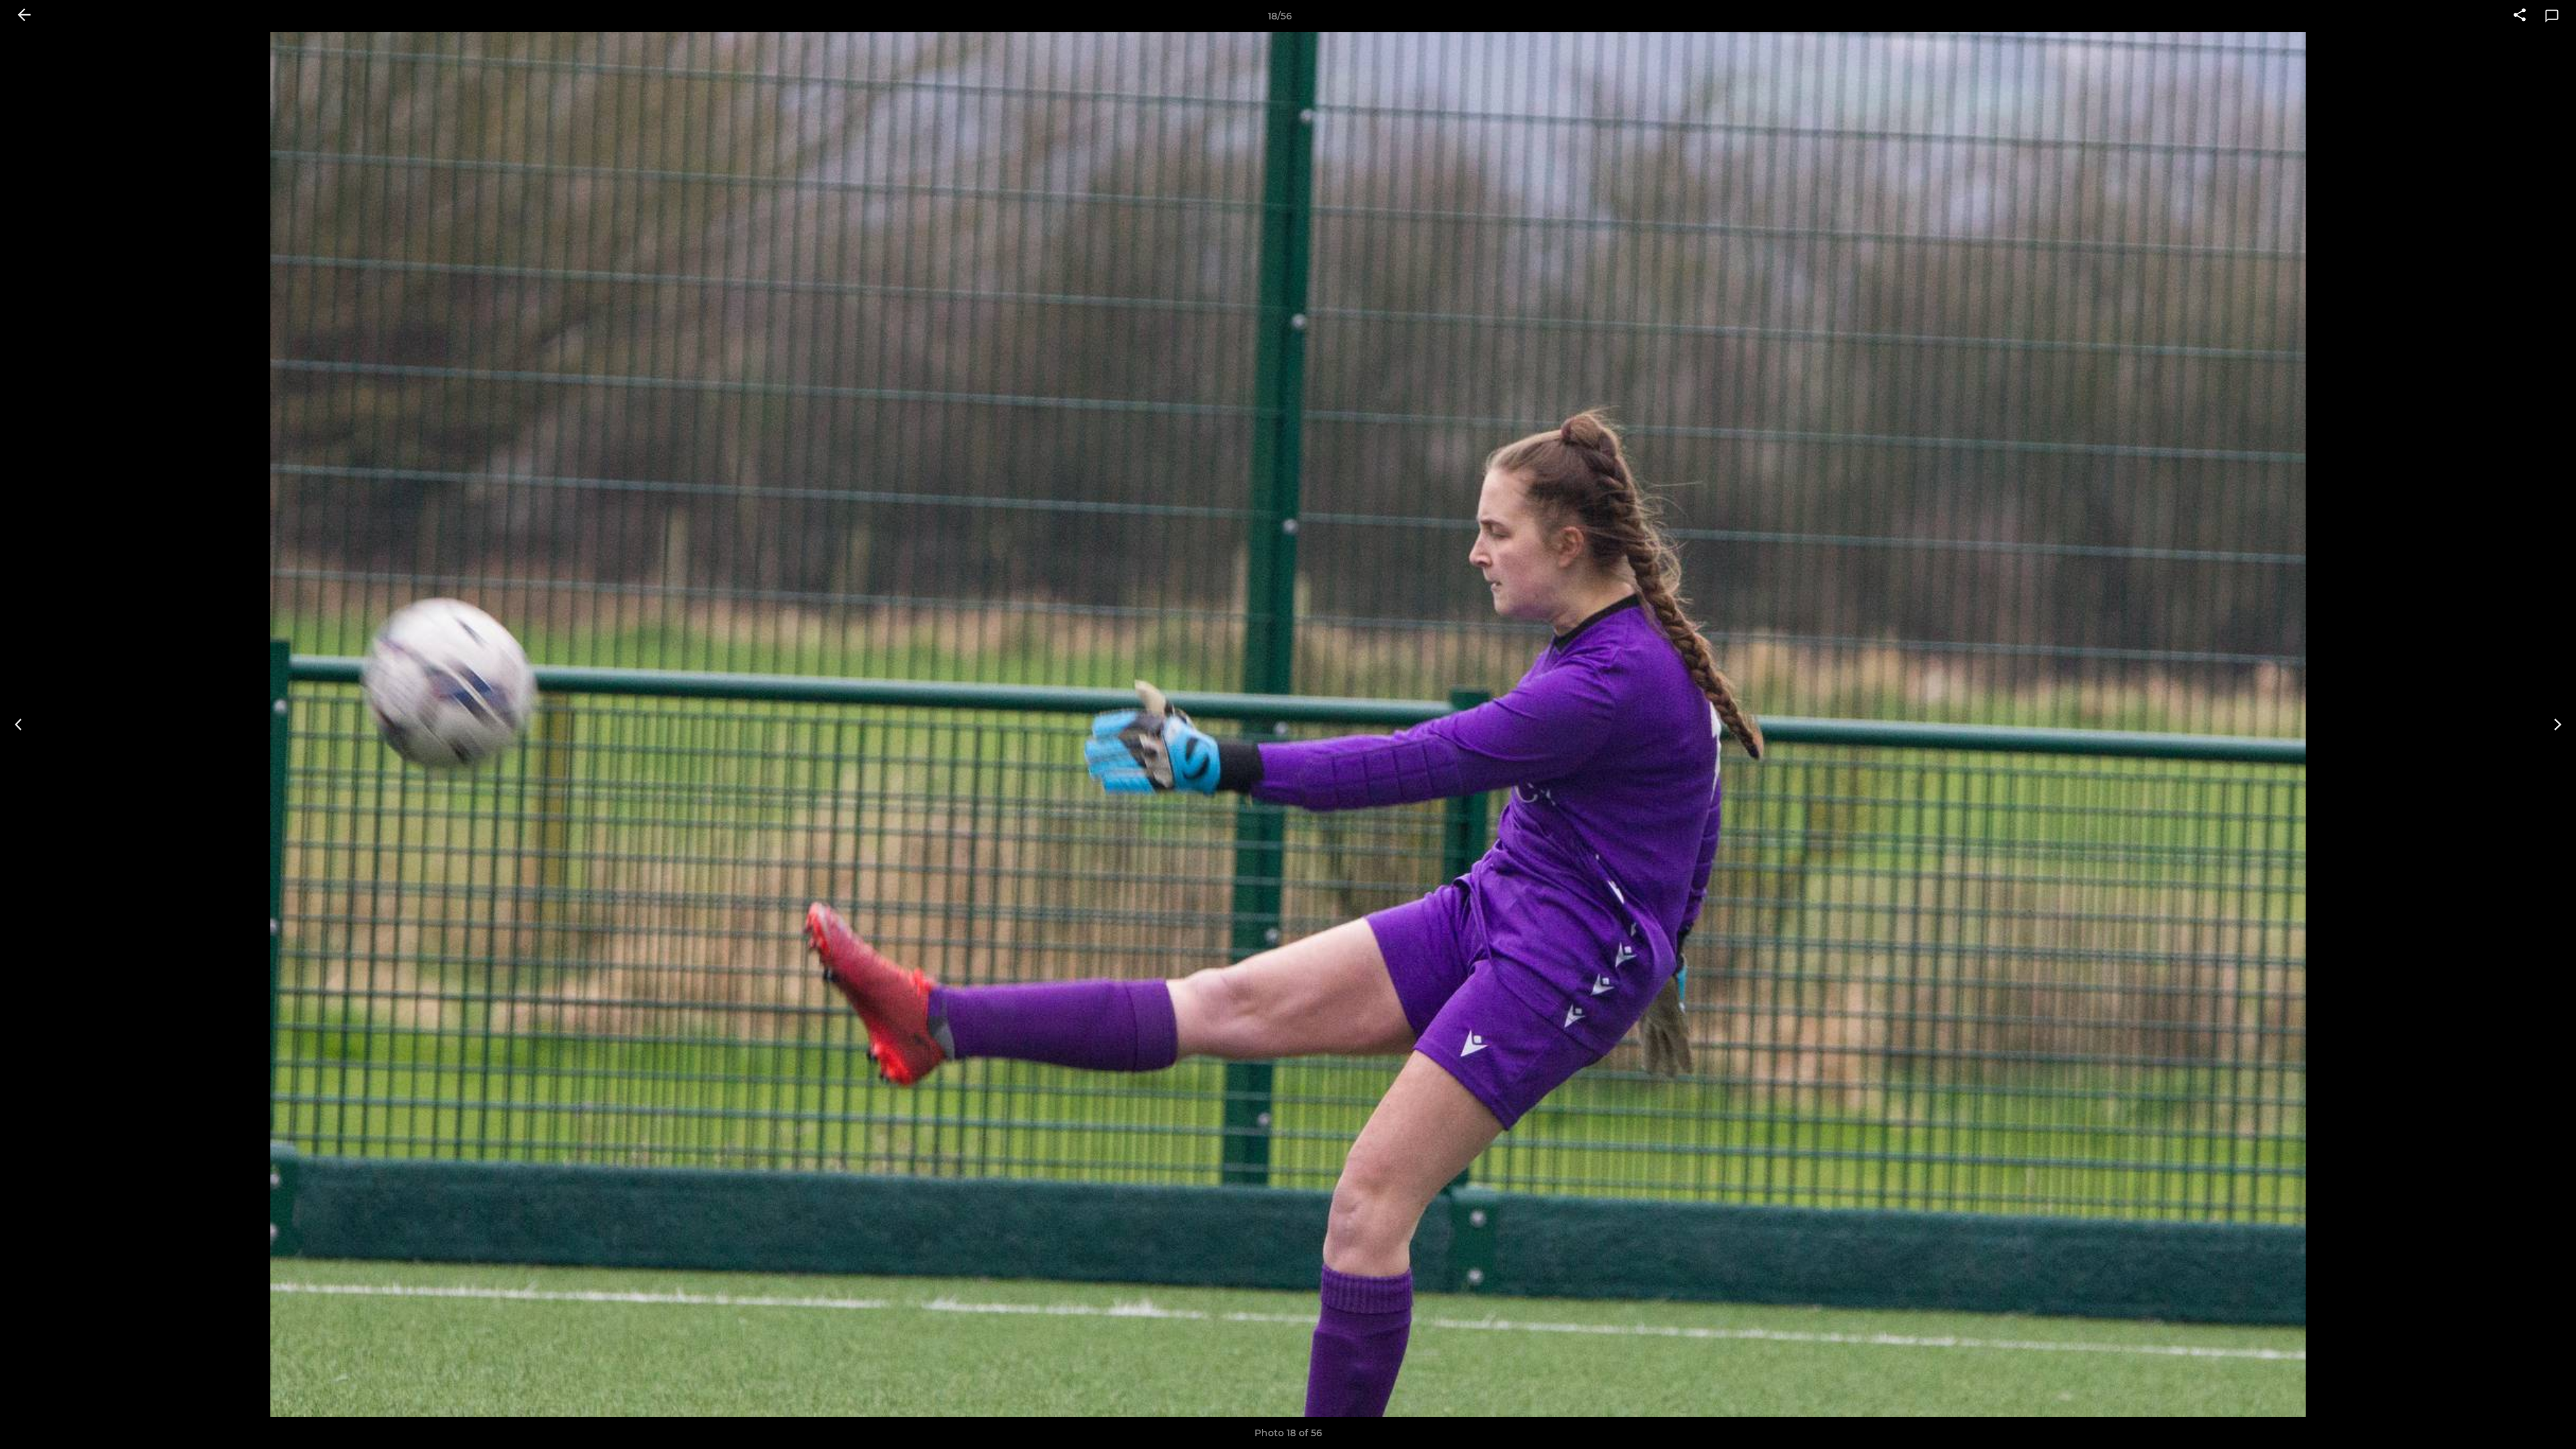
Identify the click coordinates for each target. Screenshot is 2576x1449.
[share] (2520, 16)
